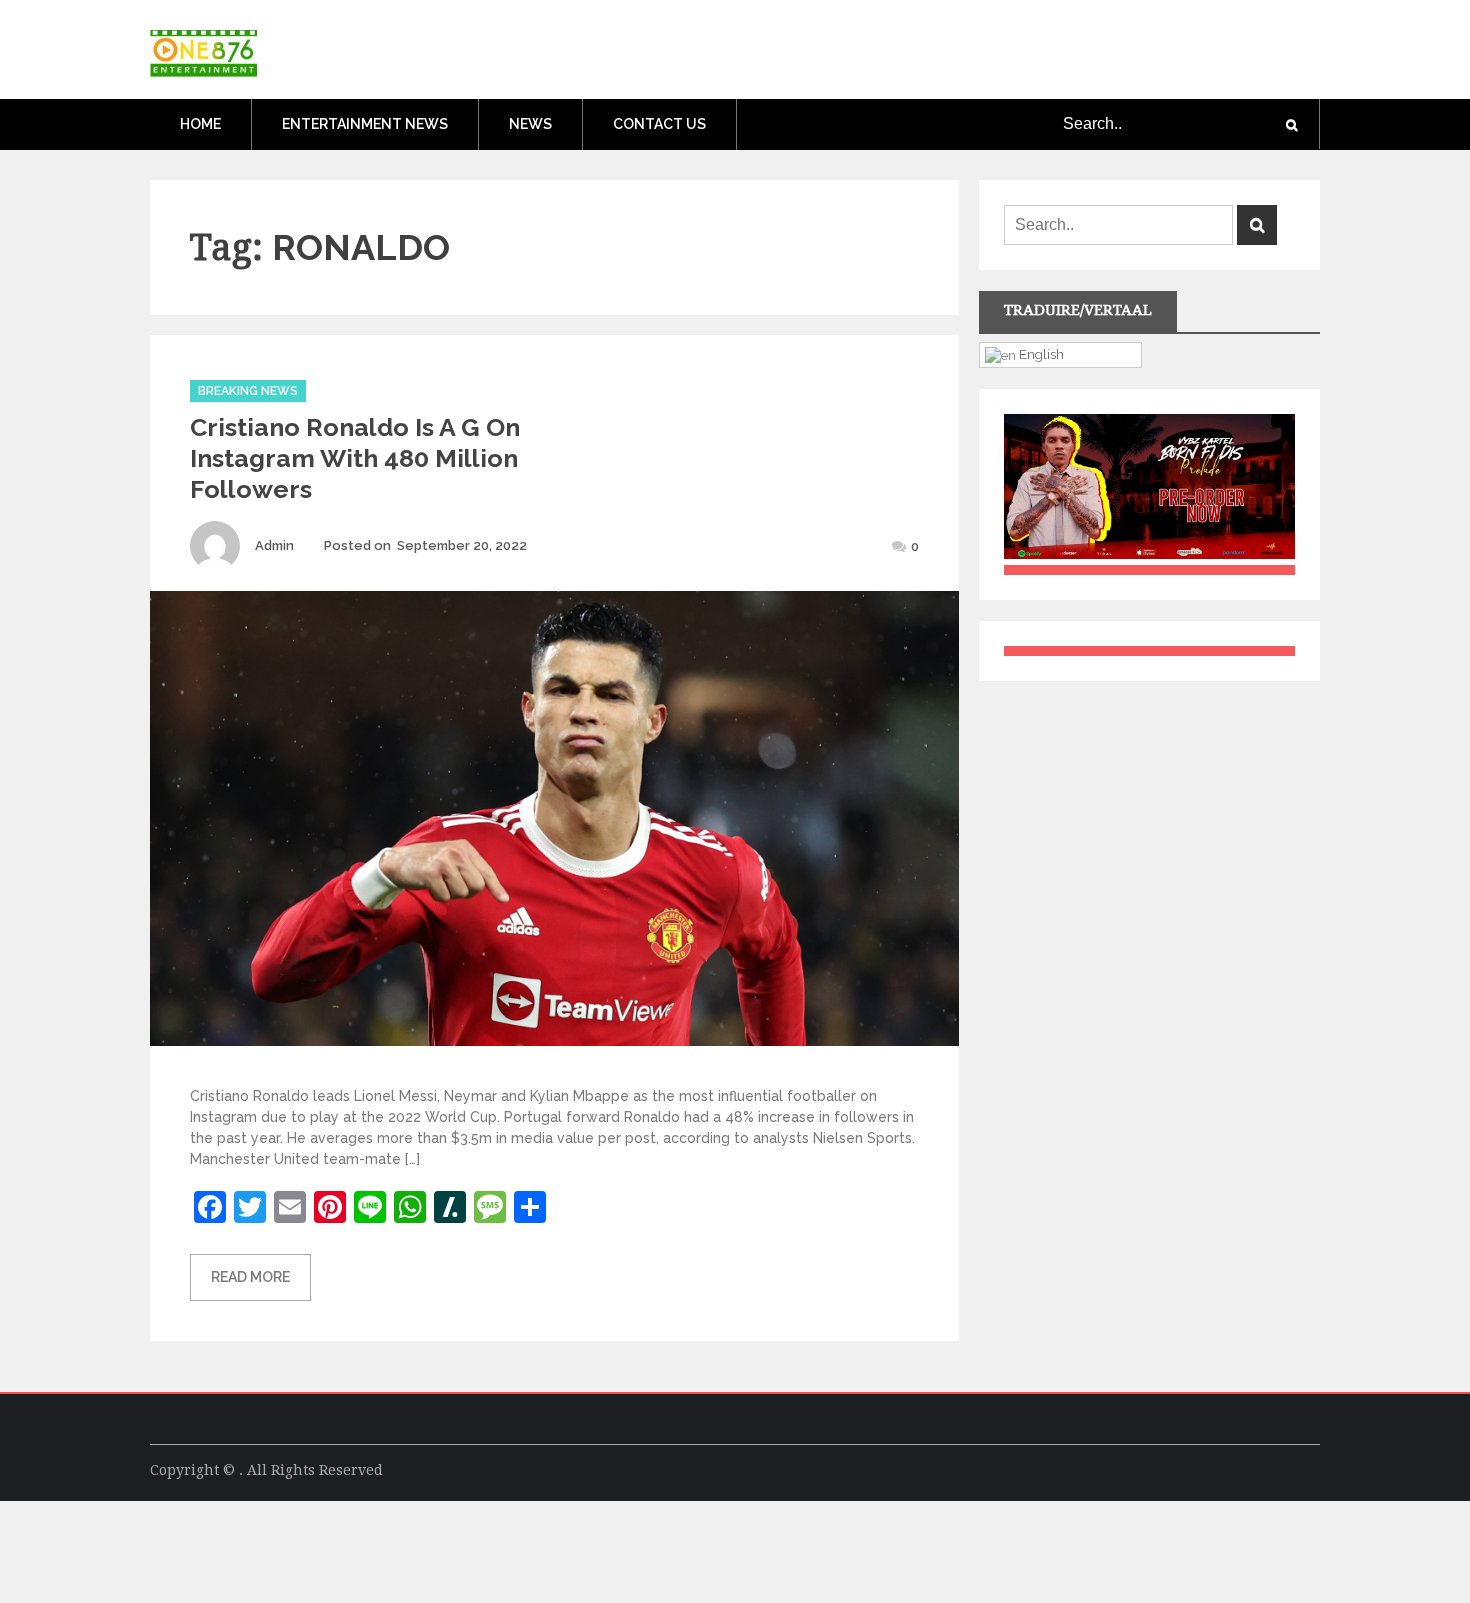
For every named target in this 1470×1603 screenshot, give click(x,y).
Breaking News (248, 391)
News (530, 124)
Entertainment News (365, 124)
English (1040, 354)
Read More (250, 1277)
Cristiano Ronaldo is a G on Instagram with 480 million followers (355, 458)
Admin (274, 545)
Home (200, 124)
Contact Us (659, 124)
